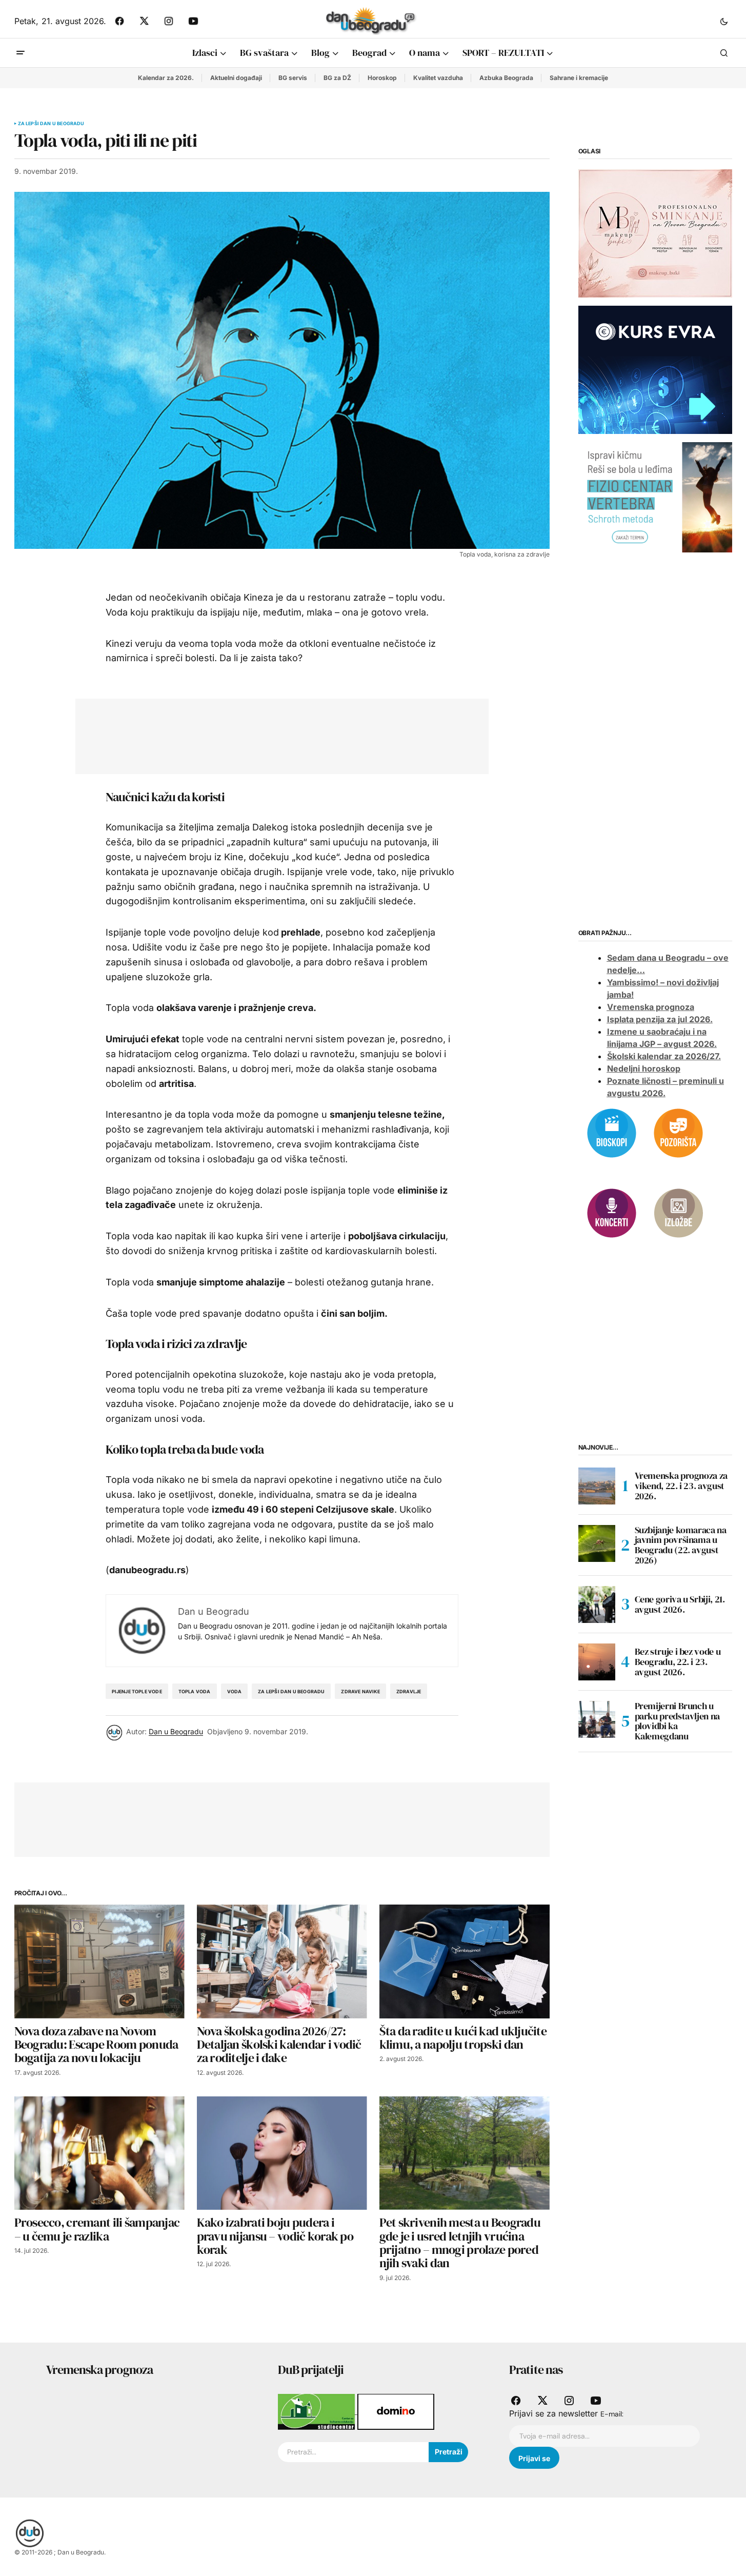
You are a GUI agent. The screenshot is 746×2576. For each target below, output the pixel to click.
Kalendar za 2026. (166, 78)
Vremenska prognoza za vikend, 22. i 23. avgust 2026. (681, 1486)
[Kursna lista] (655, 233)
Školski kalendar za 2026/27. (664, 1056)
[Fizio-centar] (655, 497)
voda (235, 1691)
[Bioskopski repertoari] (612, 1132)
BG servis (293, 78)
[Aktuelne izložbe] (678, 1212)
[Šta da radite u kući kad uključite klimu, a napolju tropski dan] (465, 1961)
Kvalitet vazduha (438, 78)
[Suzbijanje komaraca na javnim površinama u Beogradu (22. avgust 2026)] (597, 1543)
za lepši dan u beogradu (291, 1691)
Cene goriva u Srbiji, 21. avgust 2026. (680, 1604)
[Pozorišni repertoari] (678, 1132)
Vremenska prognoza (651, 1007)
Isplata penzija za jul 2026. (660, 1019)
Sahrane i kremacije (579, 78)
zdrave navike (360, 1691)
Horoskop (382, 78)
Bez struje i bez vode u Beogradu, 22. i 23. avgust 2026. (678, 1662)
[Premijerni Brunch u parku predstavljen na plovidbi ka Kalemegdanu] (597, 1719)
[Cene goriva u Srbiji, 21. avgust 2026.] (597, 1604)
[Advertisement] (274, 734)
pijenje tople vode (137, 1691)
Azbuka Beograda (506, 78)
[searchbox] (353, 2452)
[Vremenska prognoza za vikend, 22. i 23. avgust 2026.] (597, 1486)
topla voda (195, 1691)
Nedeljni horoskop (644, 1068)
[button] (724, 21)
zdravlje (409, 1691)
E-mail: (612, 2414)
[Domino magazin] (396, 2411)
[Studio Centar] (318, 2411)
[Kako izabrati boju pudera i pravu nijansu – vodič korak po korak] (282, 2153)
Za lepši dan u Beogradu (51, 124)
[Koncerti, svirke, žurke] (612, 1212)
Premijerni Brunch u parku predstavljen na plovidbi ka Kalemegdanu (677, 1721)
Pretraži (449, 2452)
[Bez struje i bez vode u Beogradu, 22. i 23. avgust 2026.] (597, 1662)
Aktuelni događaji (236, 78)
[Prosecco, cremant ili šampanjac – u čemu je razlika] (99, 2153)
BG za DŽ (337, 78)
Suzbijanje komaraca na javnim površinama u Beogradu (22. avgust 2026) (681, 1545)
